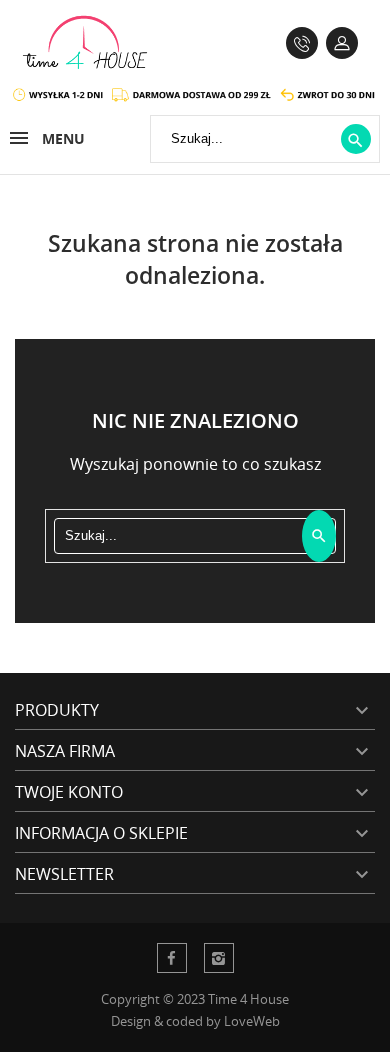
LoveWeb (252, 1021)
